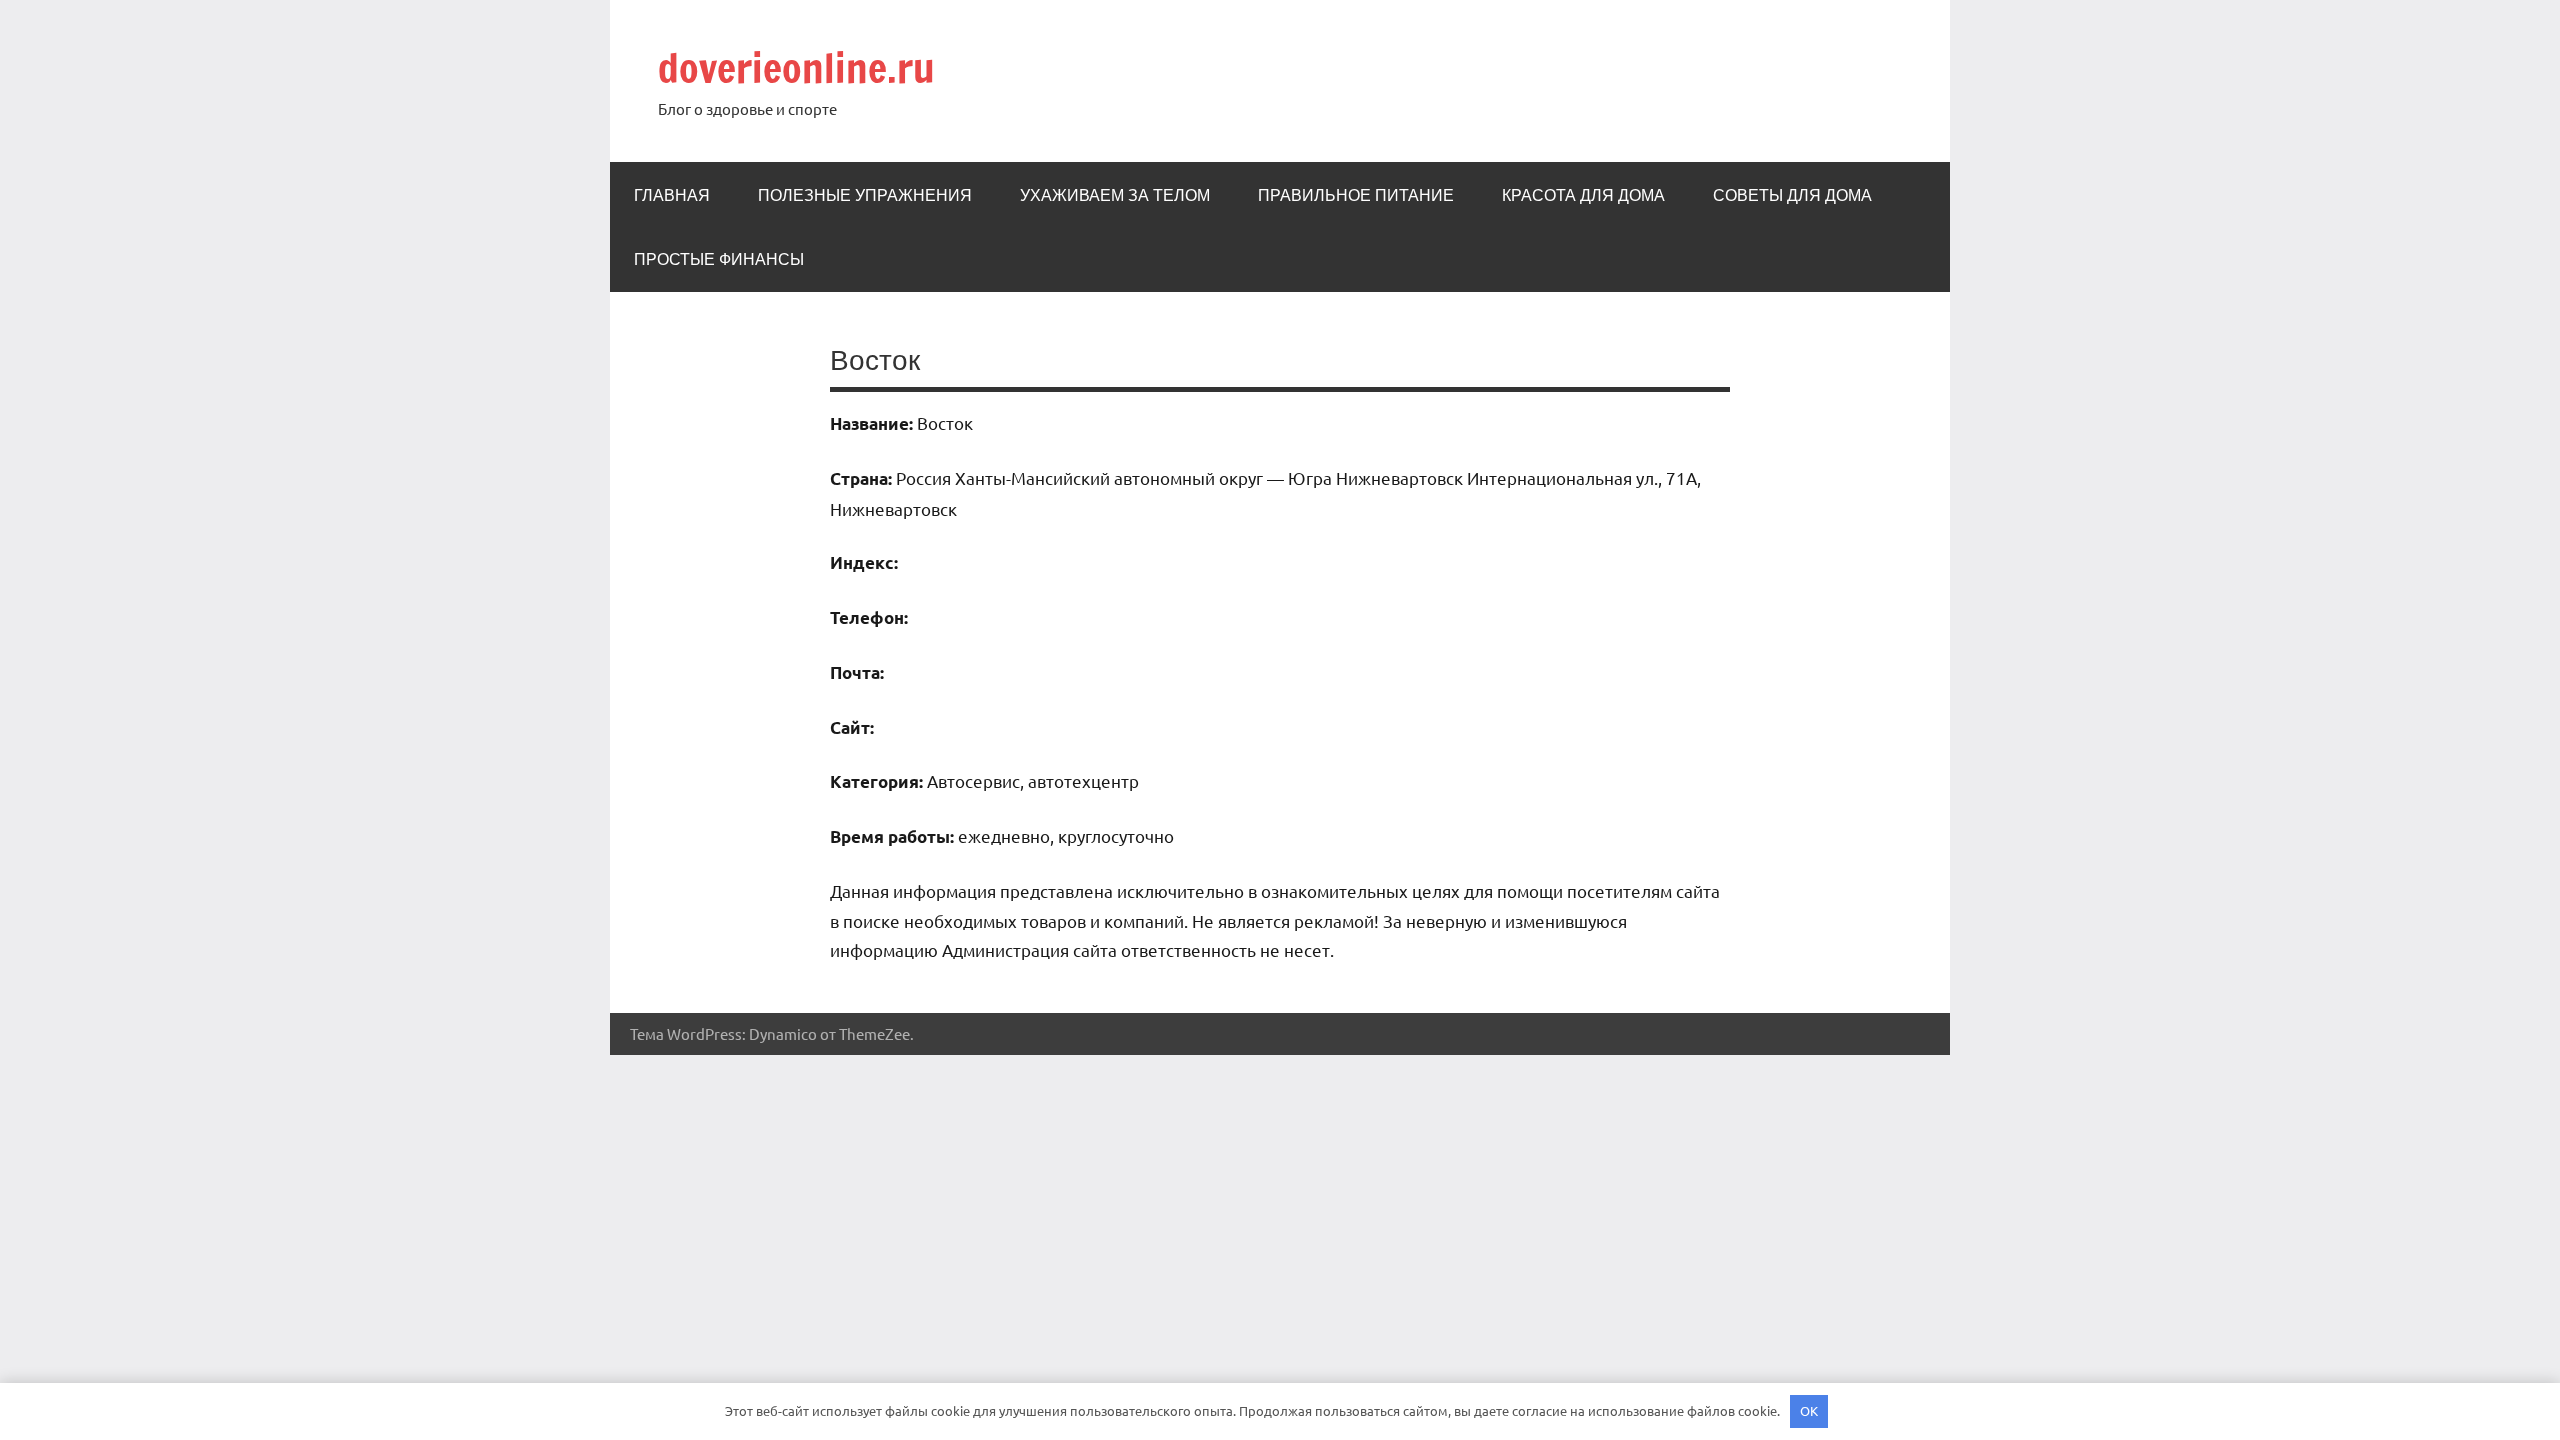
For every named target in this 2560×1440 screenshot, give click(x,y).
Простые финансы (719, 259)
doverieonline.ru (796, 67)
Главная (672, 195)
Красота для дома (1583, 195)
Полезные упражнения (865, 195)
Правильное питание (1356, 195)
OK (1809, 1410)
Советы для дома (1792, 195)
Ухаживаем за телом (1115, 195)
